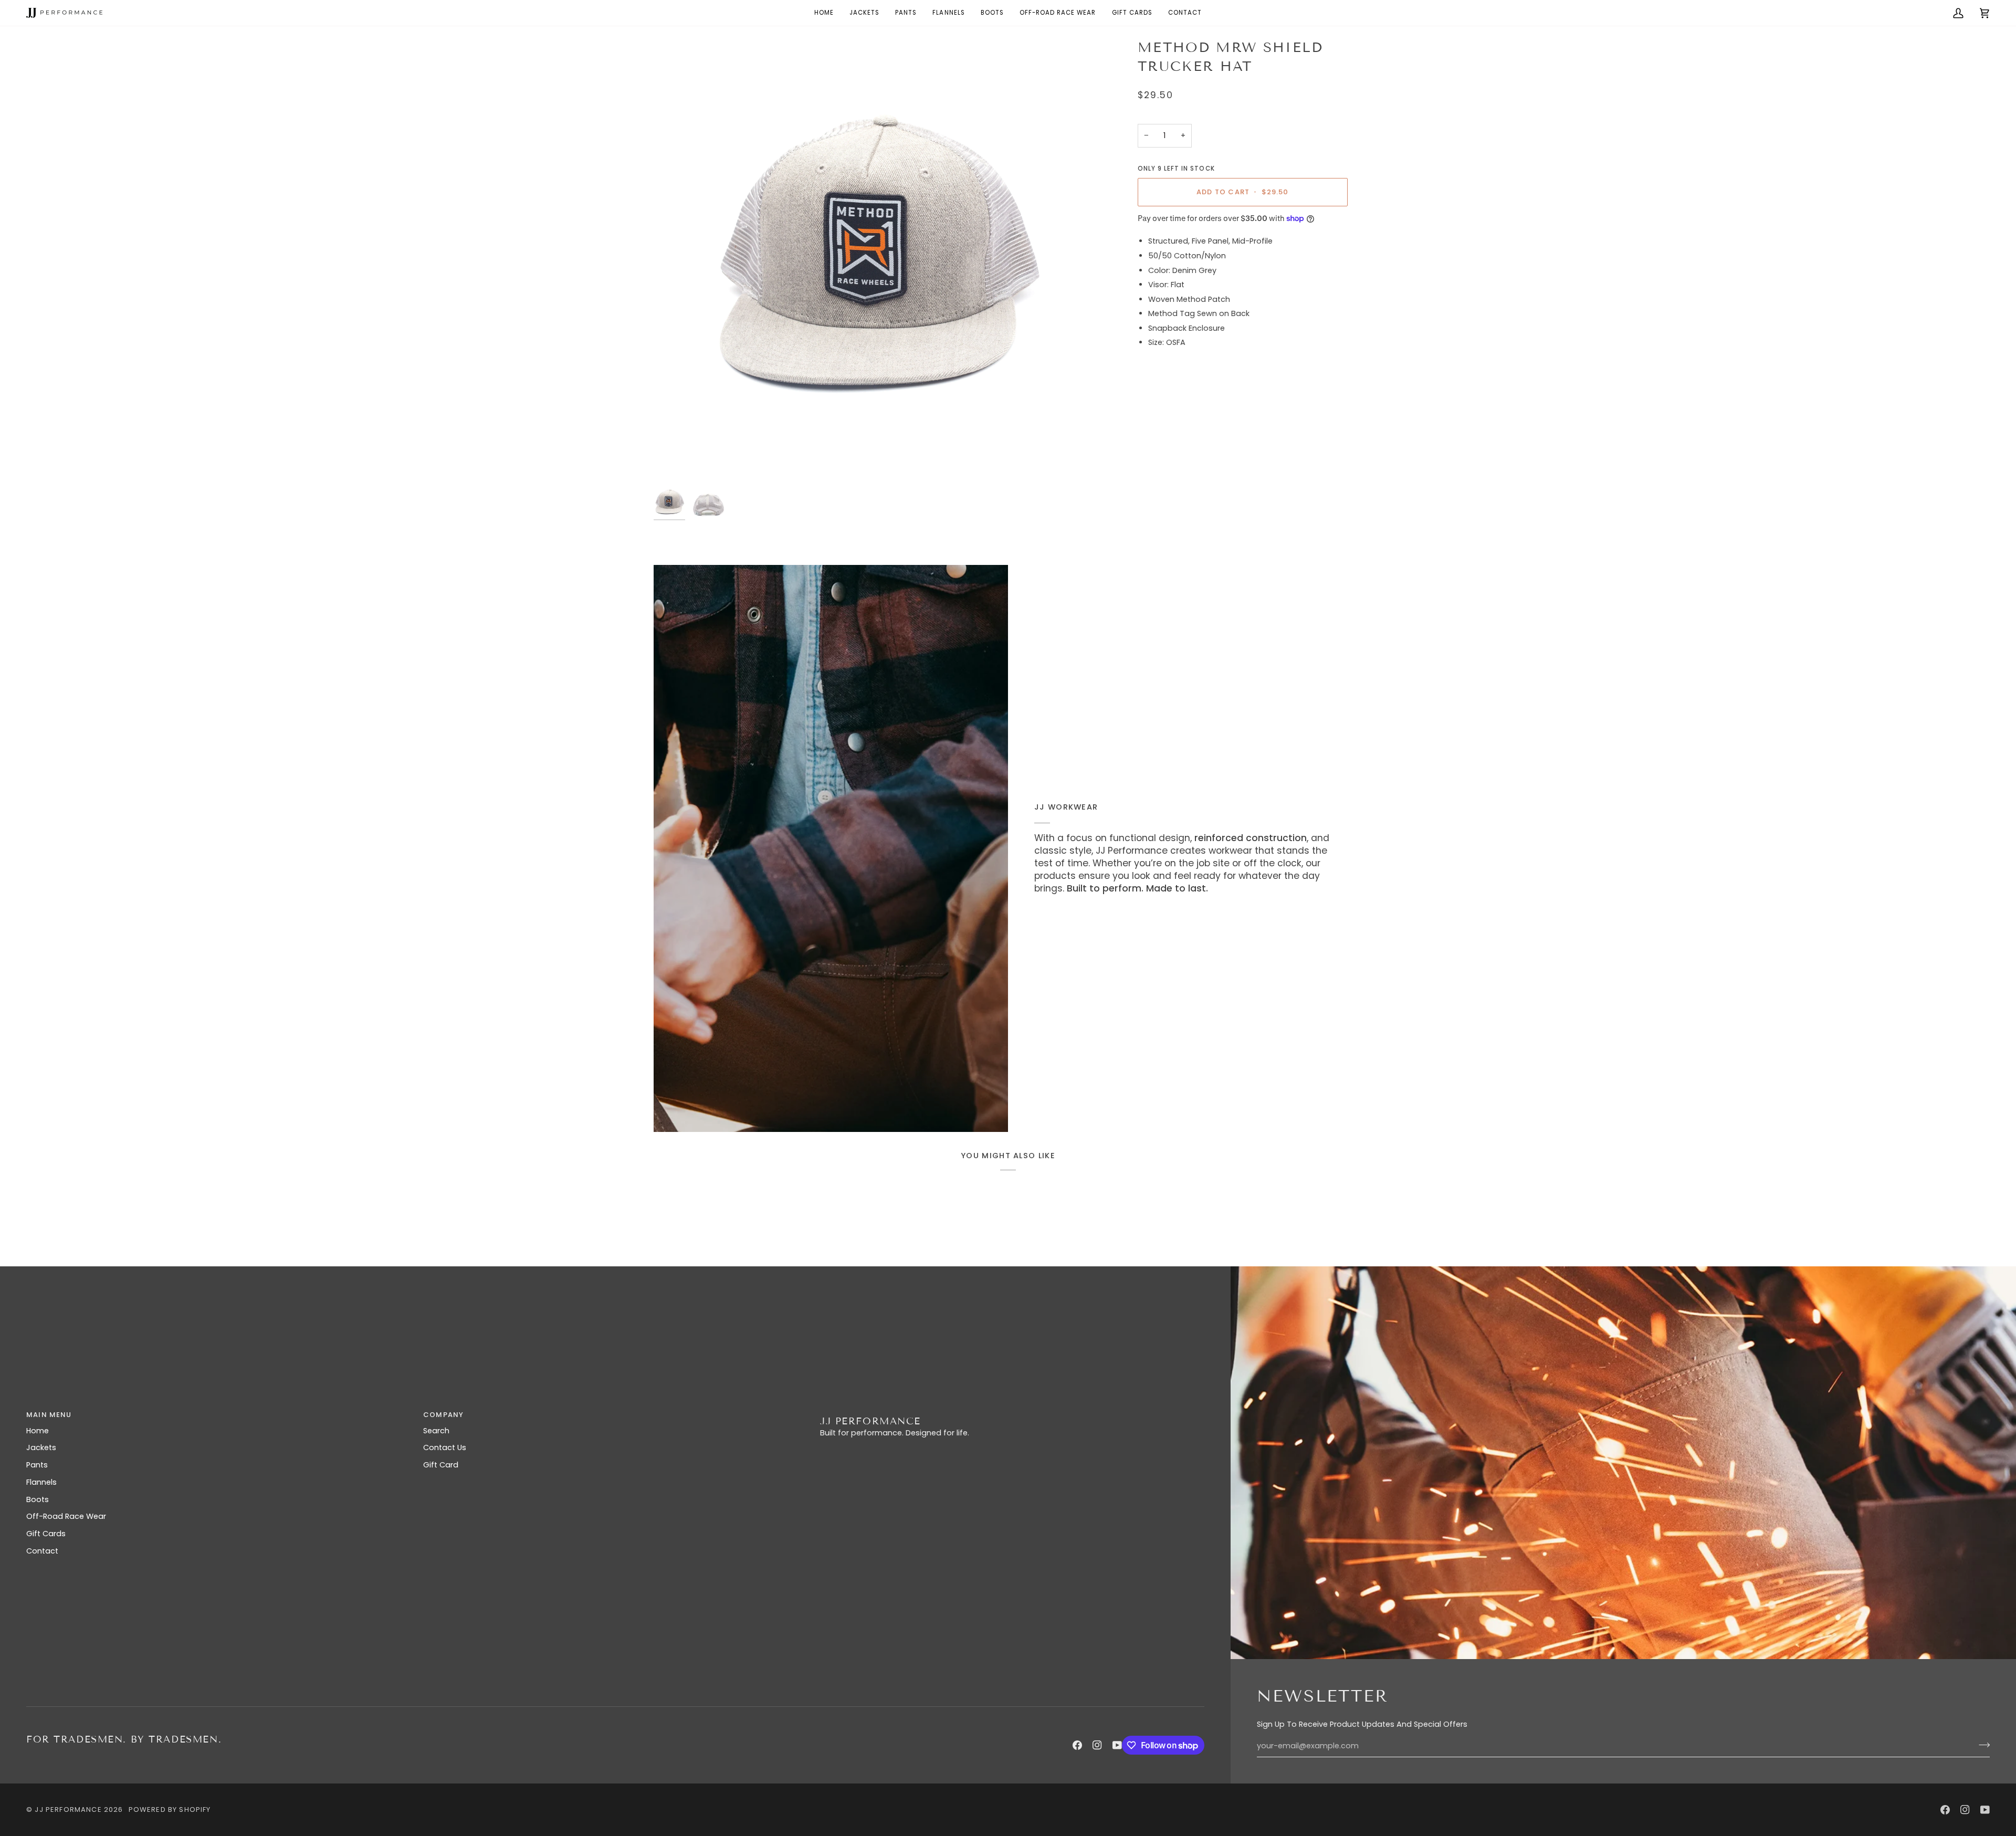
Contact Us (445, 1447)
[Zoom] (875, 260)
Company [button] (443, 1415)
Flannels (41, 1482)
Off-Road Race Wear (66, 1516)
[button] (1058, 13)
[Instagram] (1097, 1745)
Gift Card (441, 1465)
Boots (38, 1499)
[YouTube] (1117, 1745)
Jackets (41, 1447)
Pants (37, 1465)
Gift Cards (46, 1534)
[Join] (1981, 1745)
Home (38, 1431)
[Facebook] (1077, 1745)
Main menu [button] (49, 1415)
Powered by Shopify (170, 1809)
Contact (42, 1551)
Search (436, 1431)
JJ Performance (68, 1809)
